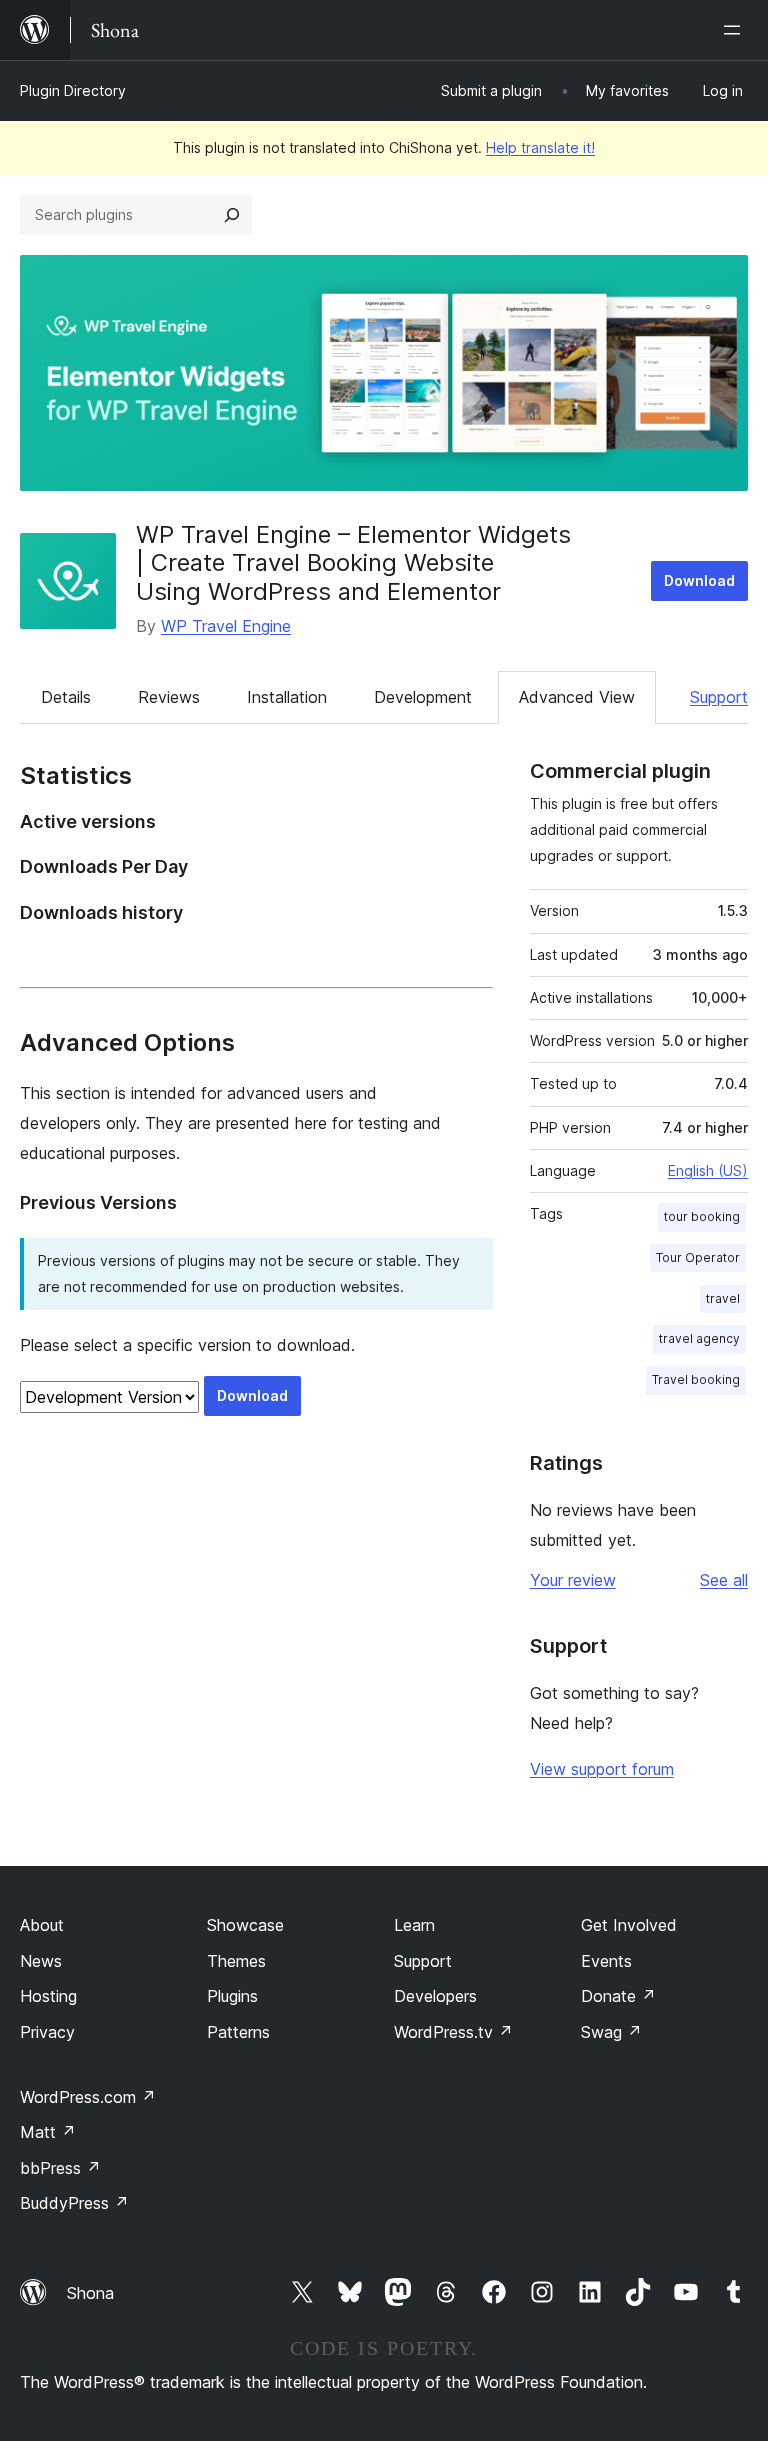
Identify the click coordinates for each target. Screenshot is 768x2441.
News (41, 1961)
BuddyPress (74, 2203)
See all (724, 1580)
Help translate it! (540, 147)
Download (699, 580)
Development (423, 697)
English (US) (708, 1170)
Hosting (48, 1996)
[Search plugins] (232, 215)
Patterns (238, 2032)
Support (719, 697)
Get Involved (629, 1925)
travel (723, 1298)
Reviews (169, 697)
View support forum (602, 1769)
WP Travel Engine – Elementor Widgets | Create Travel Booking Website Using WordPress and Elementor (353, 563)
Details (66, 697)
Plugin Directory (73, 90)
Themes (236, 1961)
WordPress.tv (453, 2032)
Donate (618, 1996)
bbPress (60, 2168)
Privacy (47, 2032)
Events (606, 1961)
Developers (435, 1996)
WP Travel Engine (226, 626)
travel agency (699, 1338)
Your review (573, 1580)
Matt (48, 2132)
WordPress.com (88, 2097)
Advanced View (577, 697)
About (42, 1925)
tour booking (702, 1216)
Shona (90, 2293)
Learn (414, 1925)
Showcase (245, 1925)
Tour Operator (698, 1257)
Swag (611, 2032)
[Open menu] (736, 30)
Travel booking (696, 1379)
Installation (287, 697)
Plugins (232, 1996)
